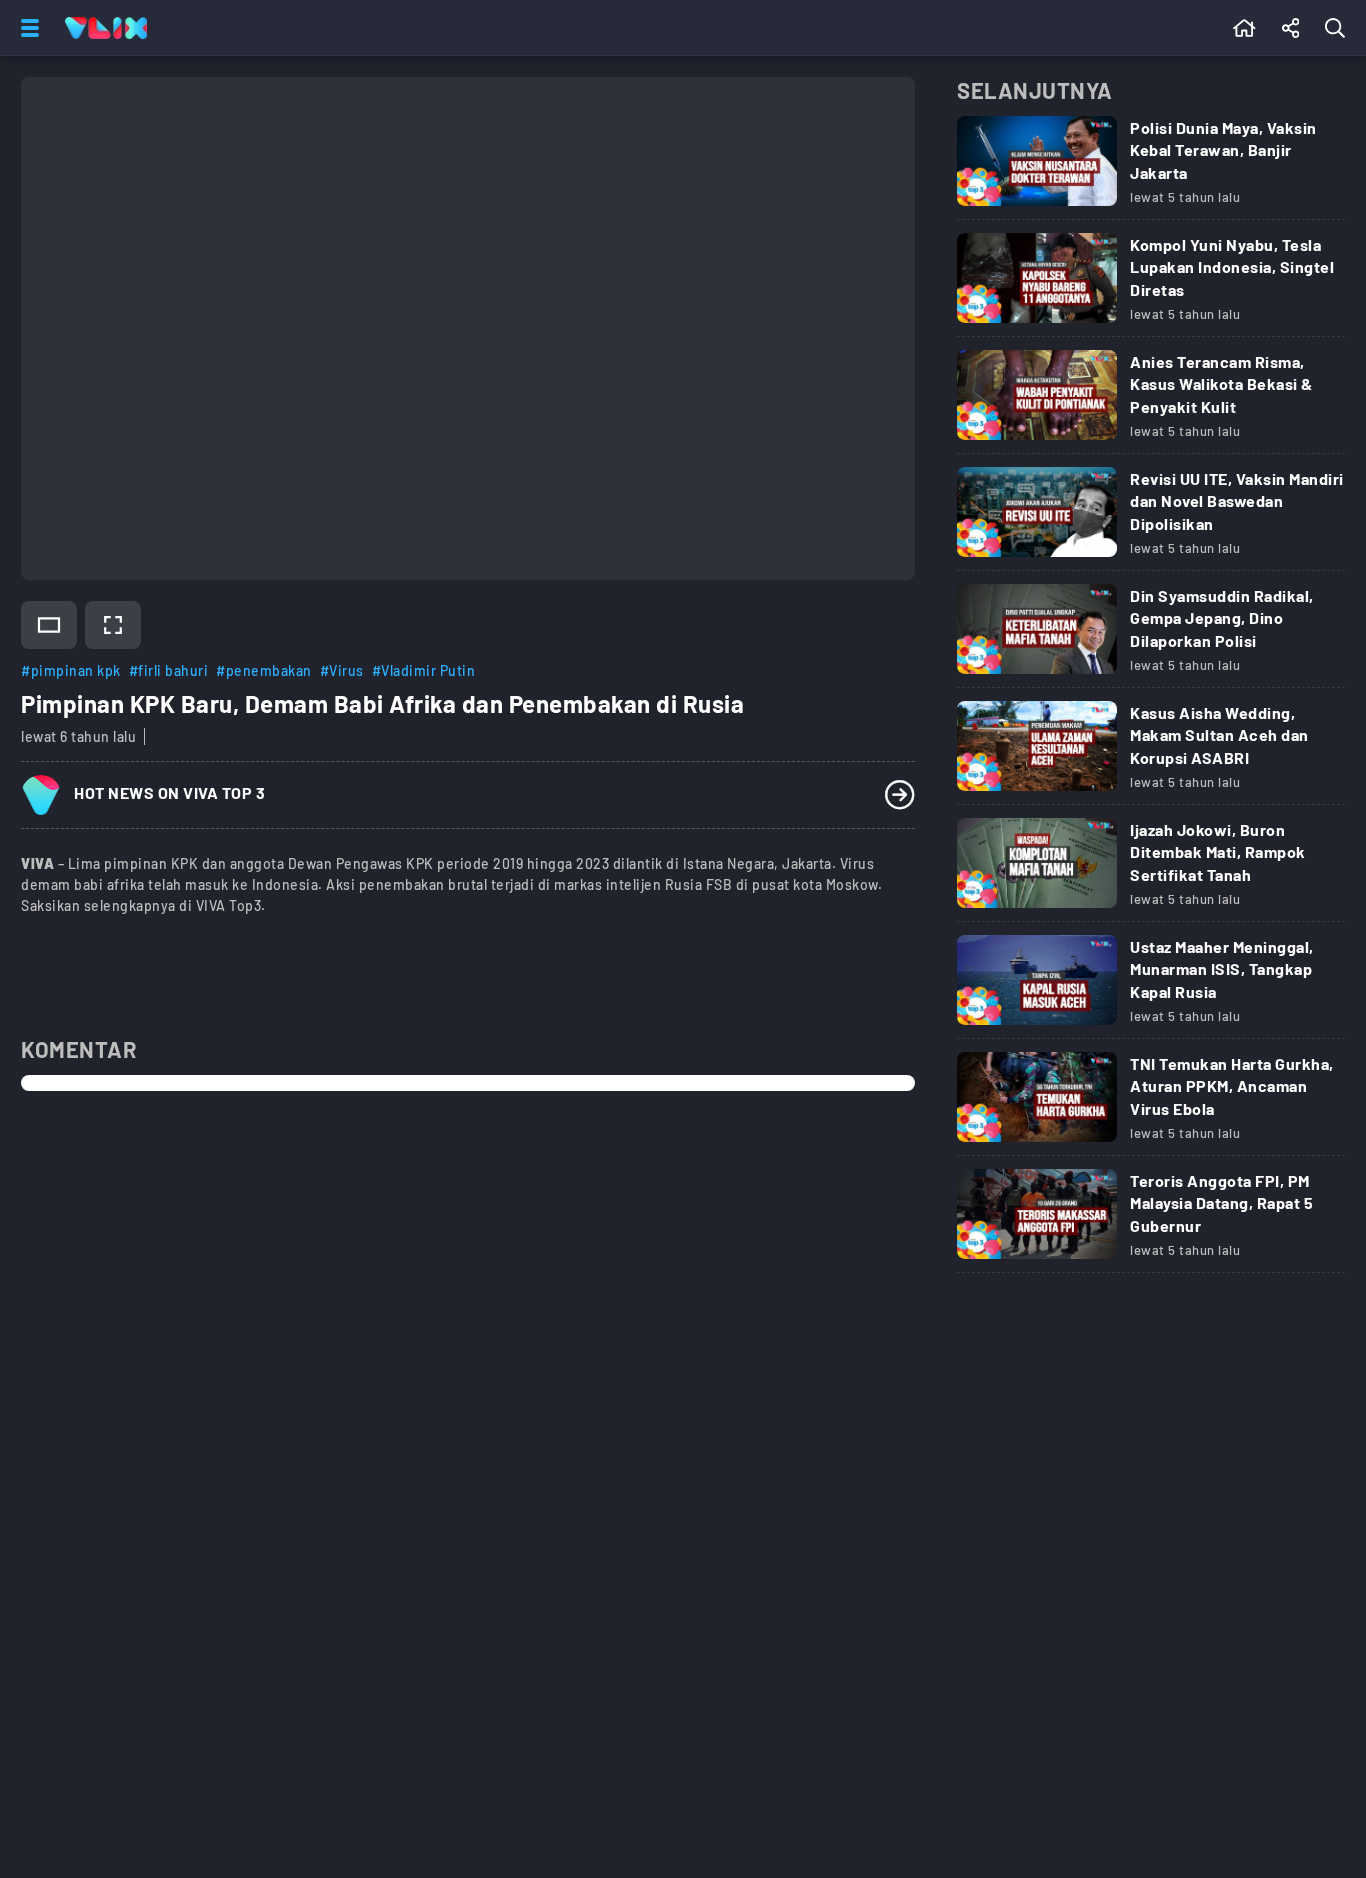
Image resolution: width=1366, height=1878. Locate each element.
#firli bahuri (169, 670)
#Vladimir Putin (424, 670)
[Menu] (26, 28)
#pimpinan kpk (71, 670)
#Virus (342, 670)
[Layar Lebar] (49, 625)
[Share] (1291, 28)
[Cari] (1339, 28)
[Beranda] (1244, 28)
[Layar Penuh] (113, 625)
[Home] (106, 28)
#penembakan (264, 670)
